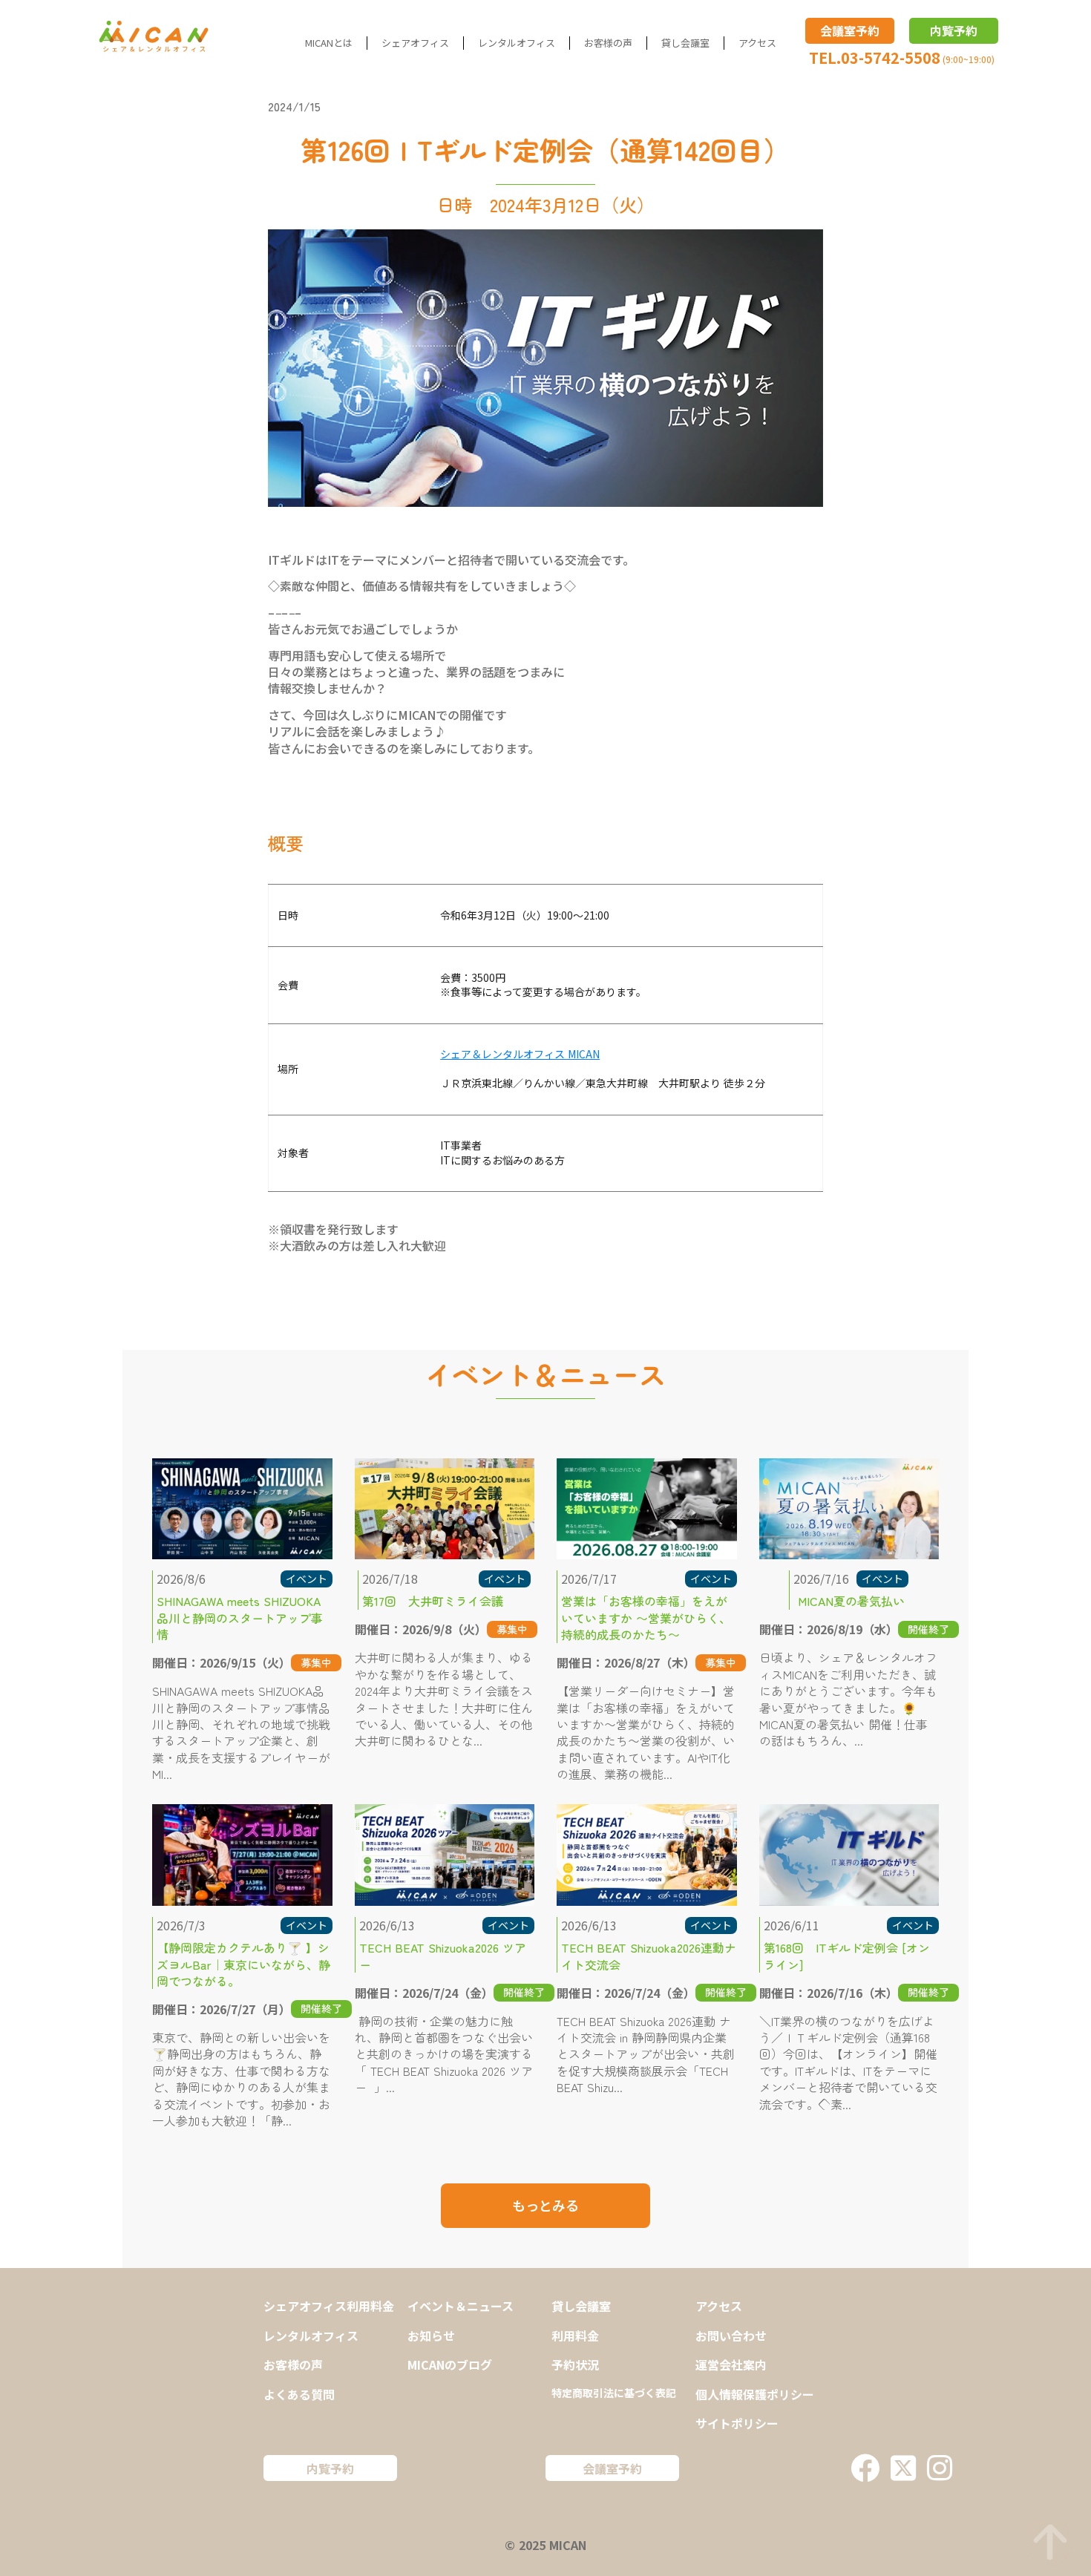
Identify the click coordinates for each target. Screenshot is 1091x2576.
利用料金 (575, 2336)
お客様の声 (608, 43)
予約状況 (575, 2364)
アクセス (757, 43)
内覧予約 (954, 30)
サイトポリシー (737, 2423)
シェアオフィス (415, 43)
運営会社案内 (731, 2364)
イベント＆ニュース (461, 2306)
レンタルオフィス (517, 43)
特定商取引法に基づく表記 (614, 2393)
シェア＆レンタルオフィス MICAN (520, 1054)
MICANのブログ (450, 2364)
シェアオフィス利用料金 (329, 2306)
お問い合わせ (731, 2336)
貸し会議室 (685, 43)
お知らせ (431, 2336)
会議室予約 (850, 30)
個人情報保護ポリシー (755, 2394)
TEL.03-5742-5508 (875, 58)
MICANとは (329, 43)
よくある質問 (299, 2394)
